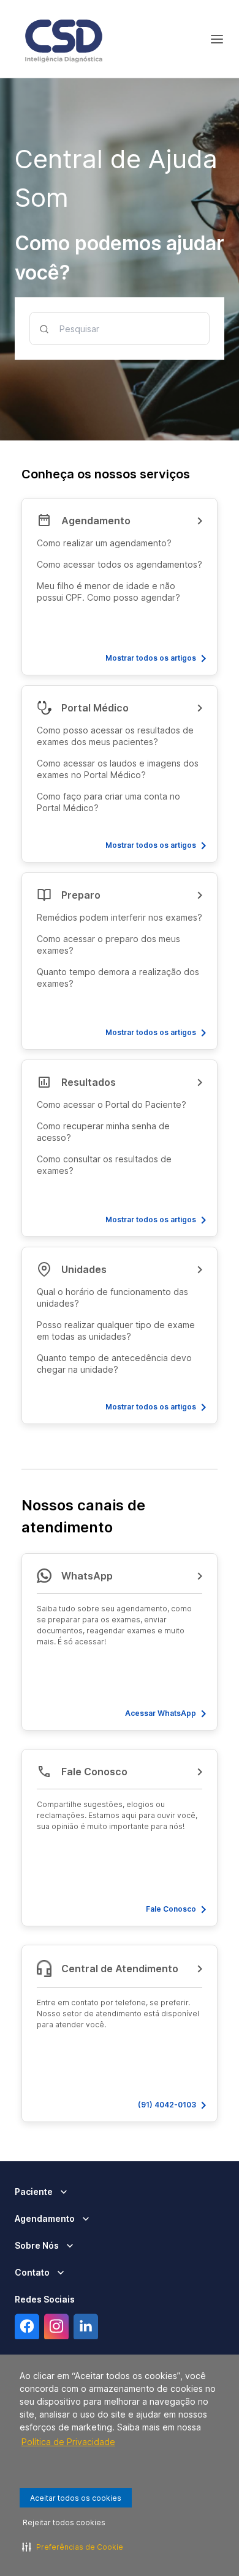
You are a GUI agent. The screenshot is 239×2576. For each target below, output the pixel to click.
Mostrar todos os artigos (151, 658)
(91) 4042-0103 (167, 2105)
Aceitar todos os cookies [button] (76, 2498)
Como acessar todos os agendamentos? (120, 564)
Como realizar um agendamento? (104, 543)
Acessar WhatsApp (161, 1713)
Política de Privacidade (68, 2442)
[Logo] (64, 39)
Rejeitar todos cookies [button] (64, 2522)
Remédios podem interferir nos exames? (120, 917)
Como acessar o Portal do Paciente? (112, 1104)
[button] (120, 587)
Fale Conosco (171, 1909)
